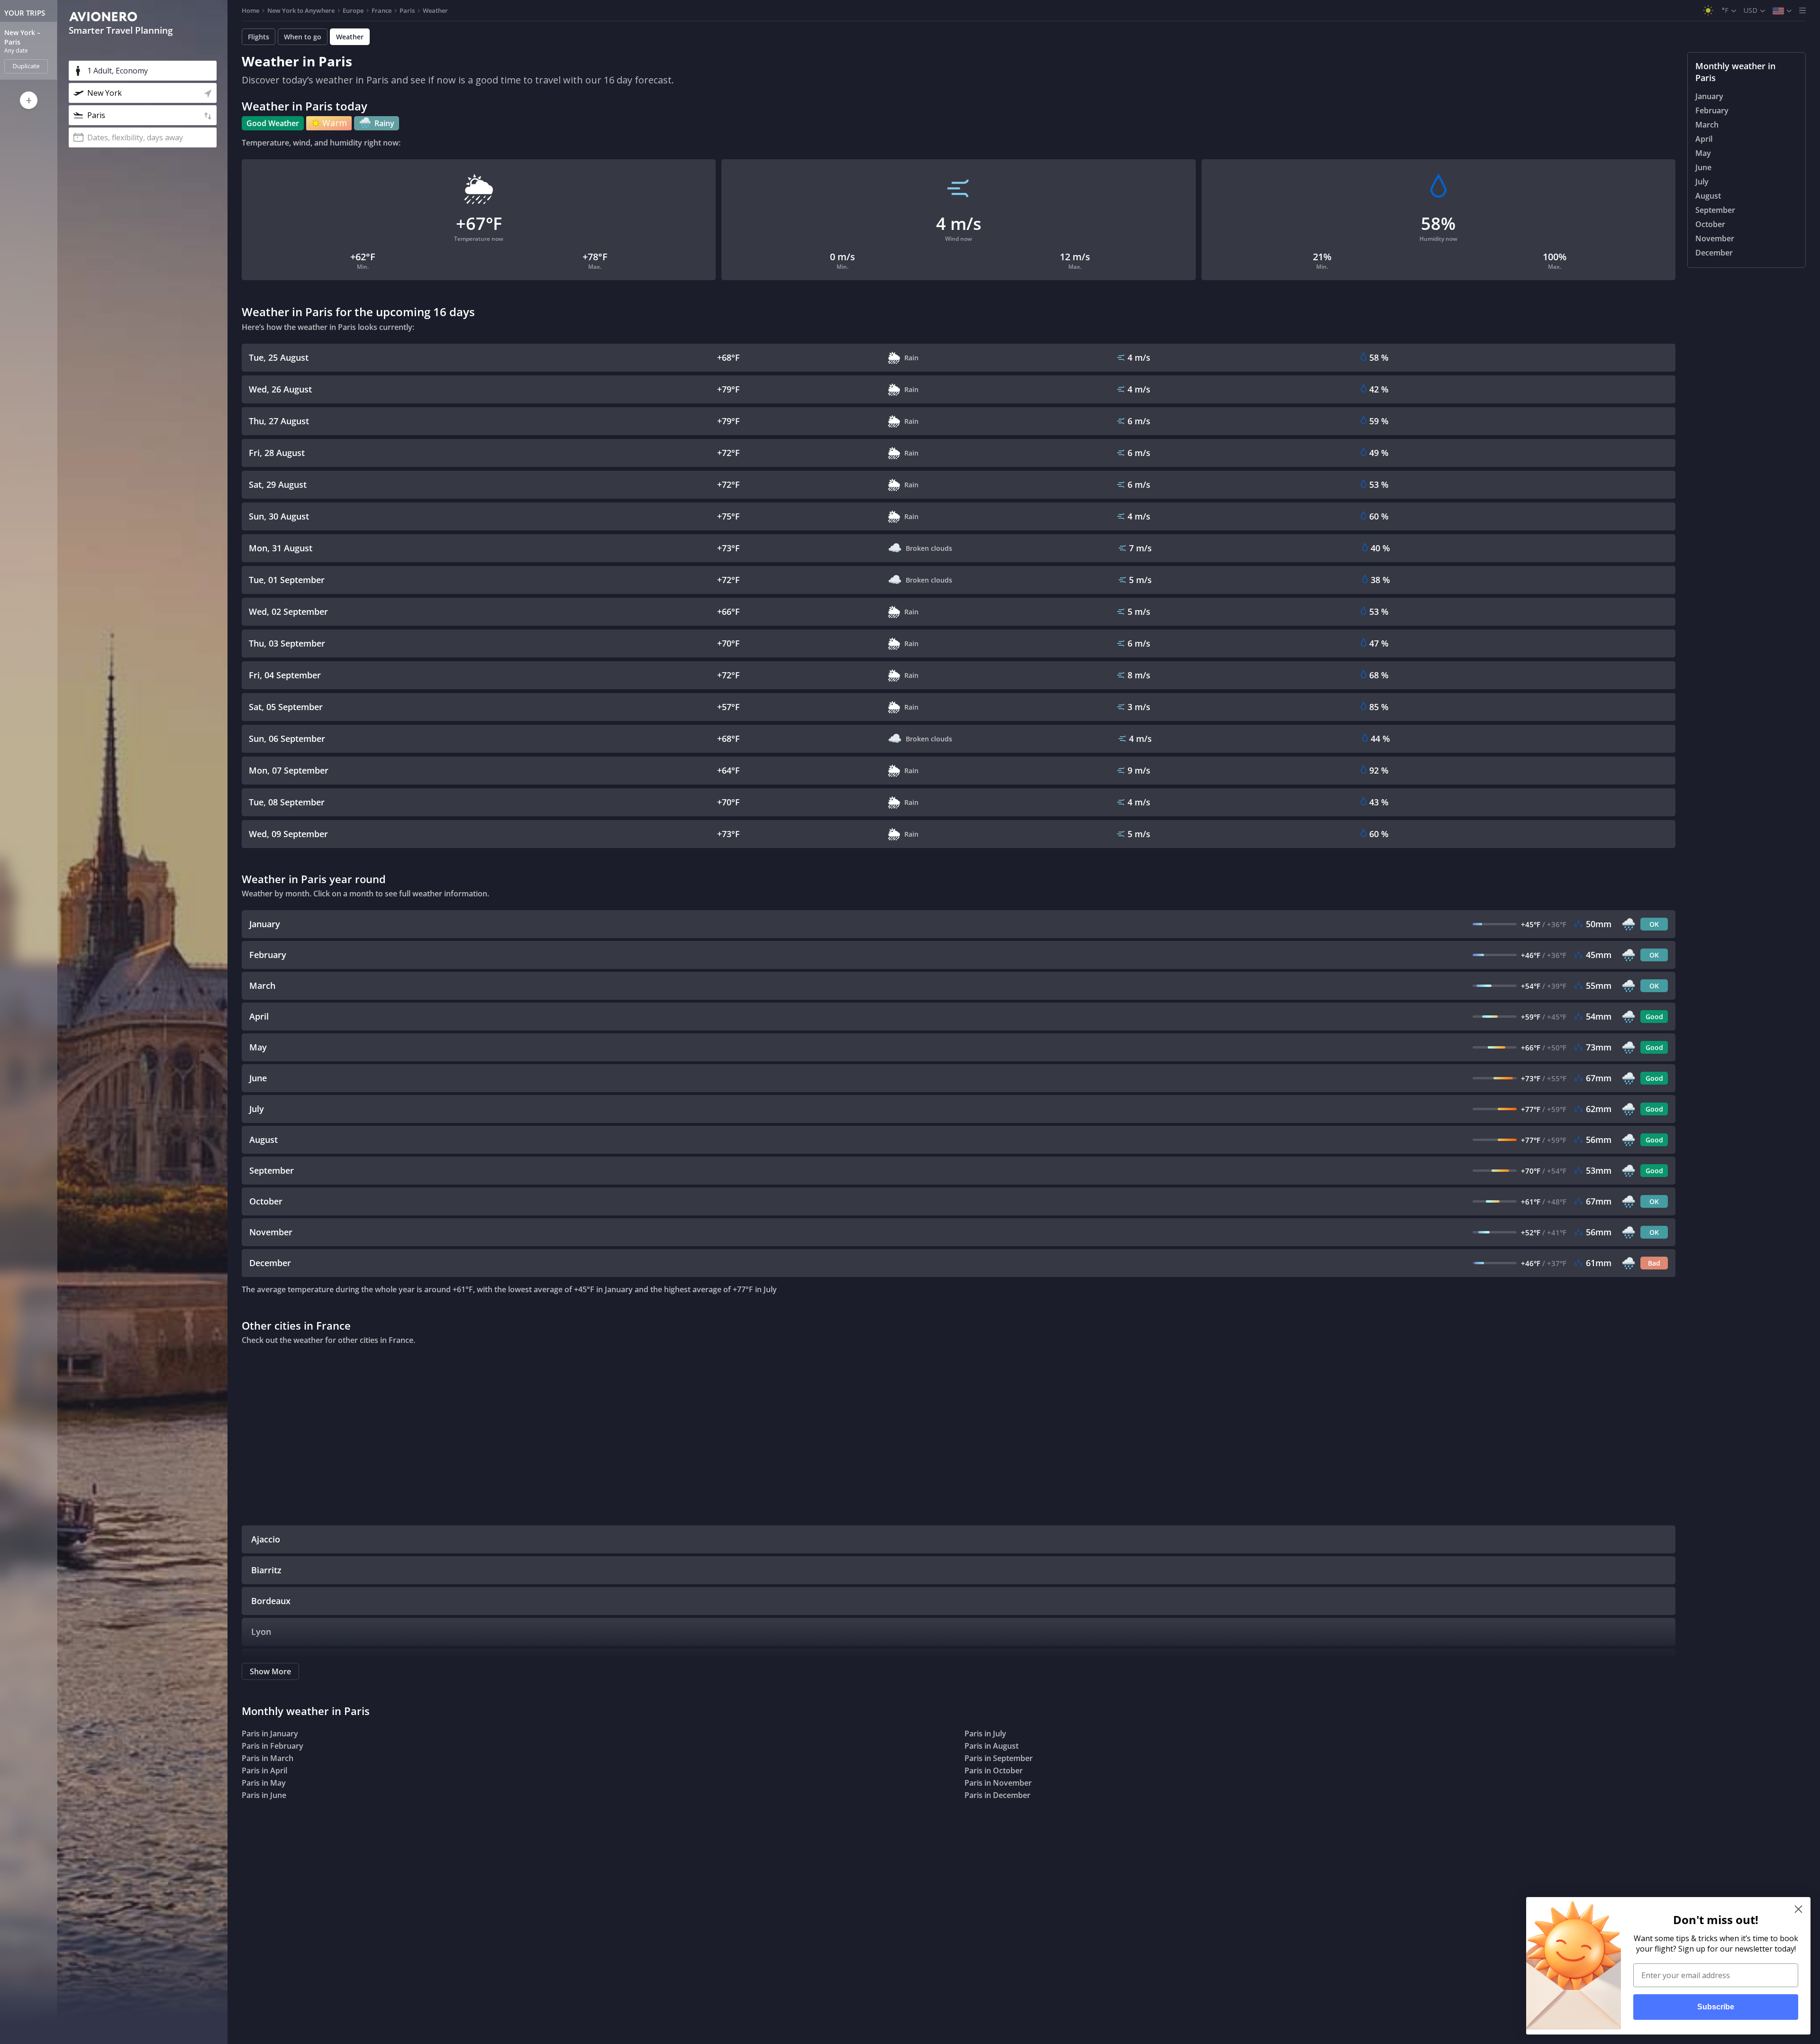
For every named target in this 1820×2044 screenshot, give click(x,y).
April (1704, 139)
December (1714, 253)
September (1715, 210)
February (1712, 110)
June (1703, 167)
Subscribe (1716, 2007)
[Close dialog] (1798, 1909)
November (1715, 238)
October (1710, 224)
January (1709, 96)
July (1702, 182)
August (1708, 196)
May (1703, 153)
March (1707, 125)
